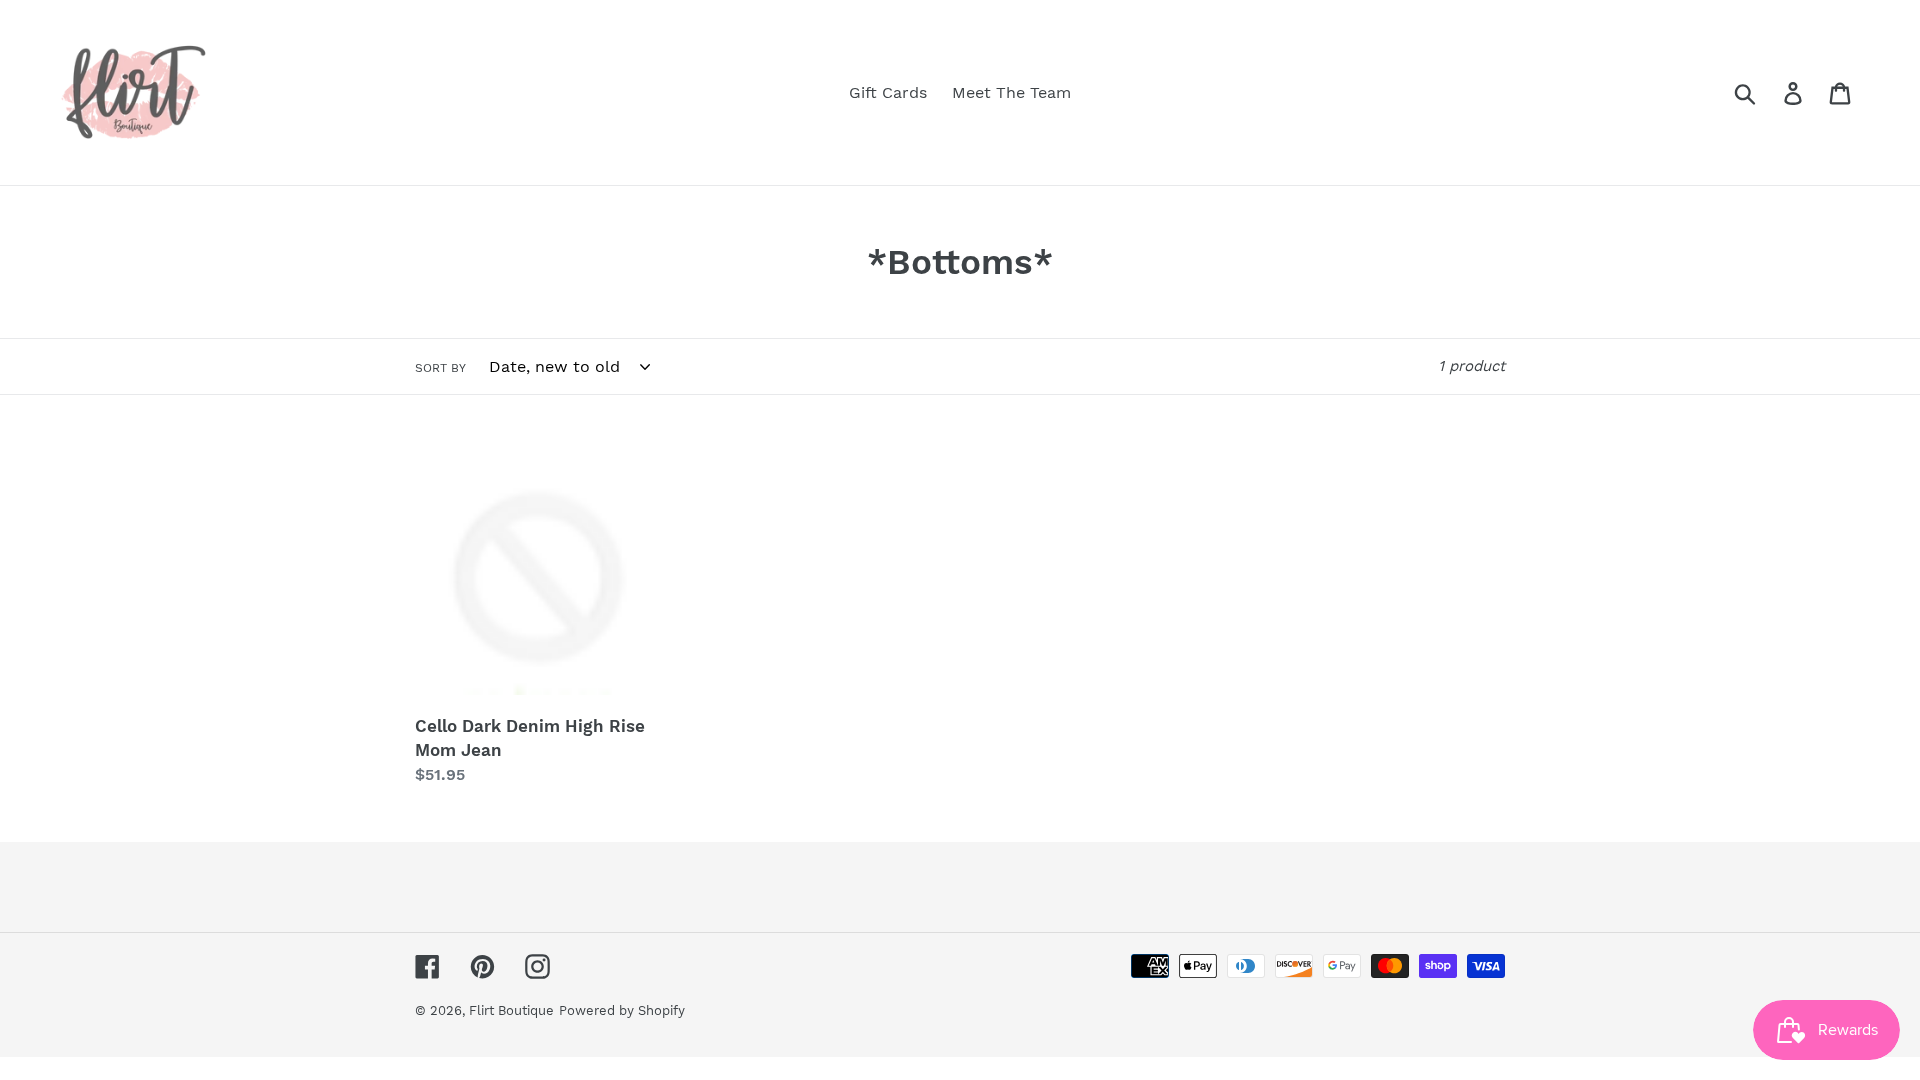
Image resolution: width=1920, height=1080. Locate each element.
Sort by (440, 368)
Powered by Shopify (622, 1010)
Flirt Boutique (511, 1010)
